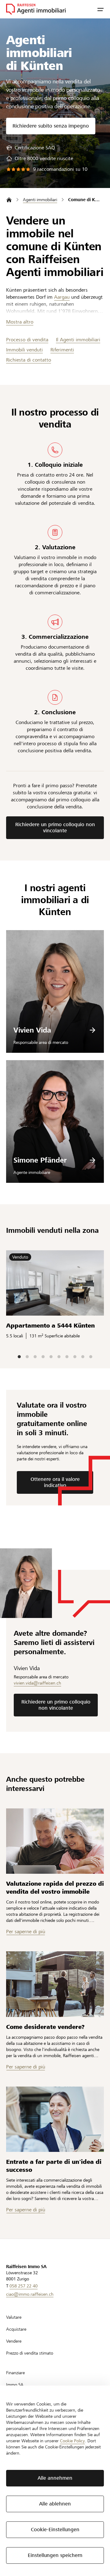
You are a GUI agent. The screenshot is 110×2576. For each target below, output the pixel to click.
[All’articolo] (55, 1841)
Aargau (62, 297)
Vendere (14, 2341)
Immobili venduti (24, 350)
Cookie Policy (72, 2441)
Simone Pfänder (40, 1160)
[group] (31, 148)
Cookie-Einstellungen (55, 2530)
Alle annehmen (55, 2478)
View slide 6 (59, 1357)
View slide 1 (19, 1357)
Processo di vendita (27, 340)
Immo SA (15, 2385)
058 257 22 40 (24, 2286)
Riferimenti (62, 350)
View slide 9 (83, 1357)
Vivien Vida (32, 1030)
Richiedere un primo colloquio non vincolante (55, 828)
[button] (101, 9)
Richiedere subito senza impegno (51, 126)
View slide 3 (35, 1357)
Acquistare (16, 2329)
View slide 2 (27, 1357)
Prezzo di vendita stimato (30, 2353)
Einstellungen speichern (55, 2555)
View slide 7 (67, 1357)
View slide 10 (91, 1357)
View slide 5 (51, 1357)
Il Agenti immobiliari (78, 340)
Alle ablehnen (55, 2504)
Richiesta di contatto (29, 360)
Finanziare (15, 2373)
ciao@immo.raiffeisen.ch (30, 2294)
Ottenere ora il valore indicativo (55, 1482)
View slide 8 (75, 1357)
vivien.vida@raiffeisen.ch (37, 1683)
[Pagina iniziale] (9, 200)
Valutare (14, 2317)
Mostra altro (20, 322)
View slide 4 (43, 1357)
